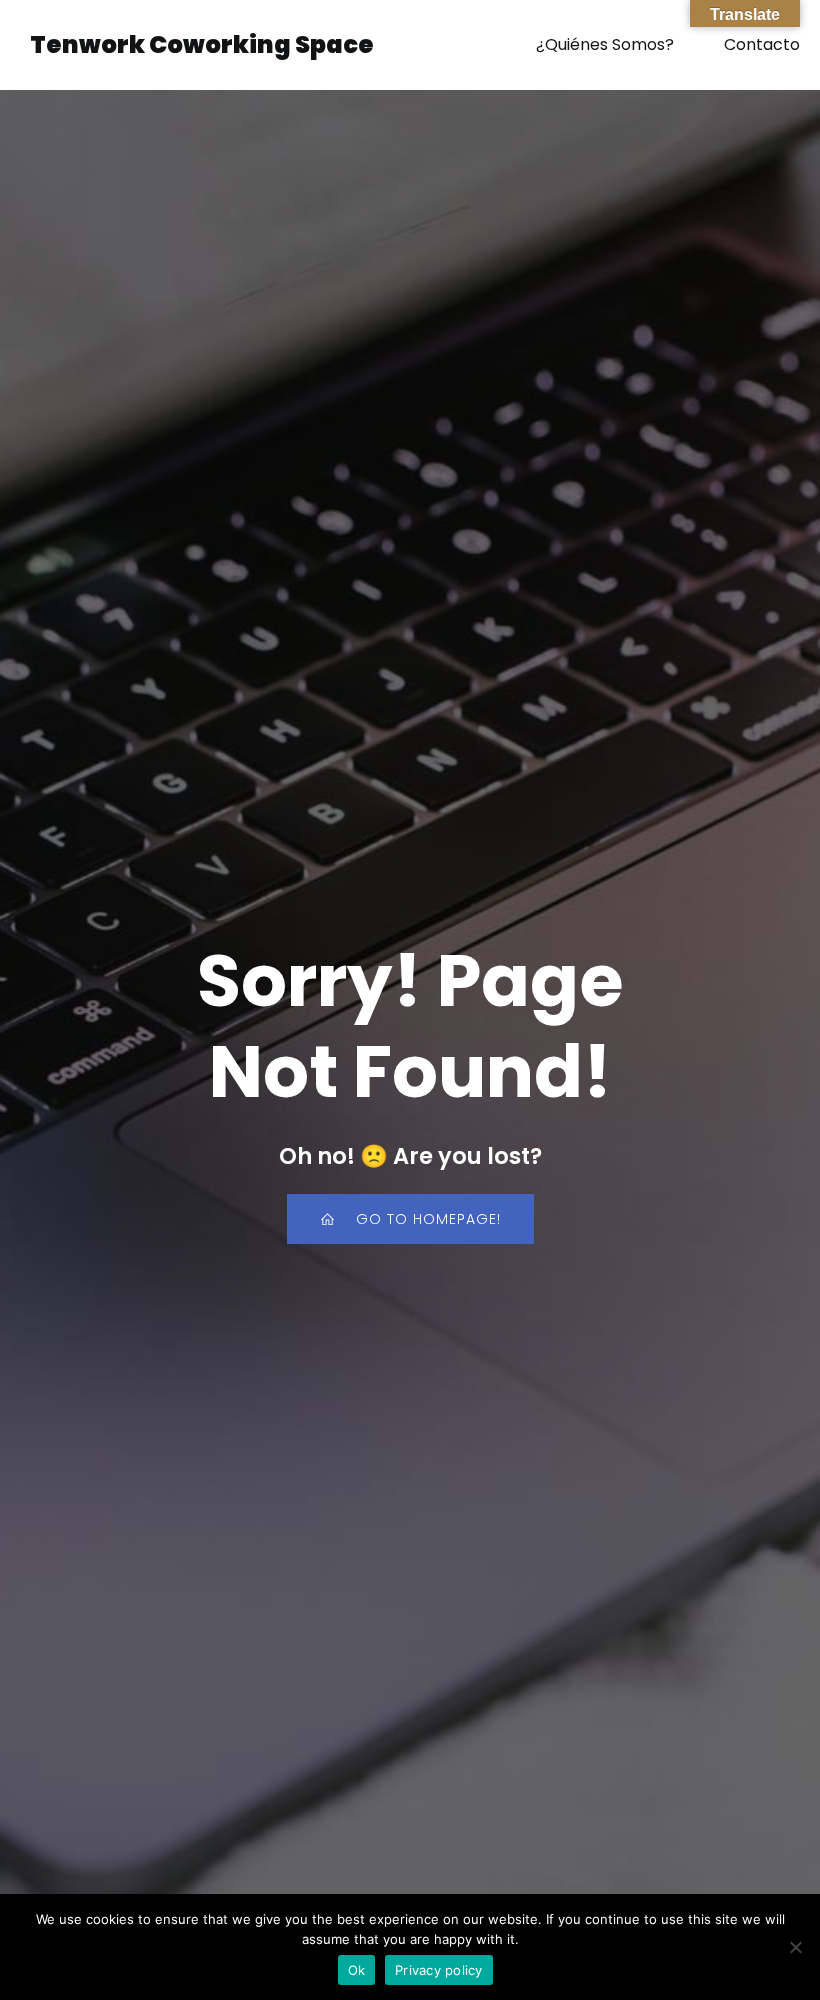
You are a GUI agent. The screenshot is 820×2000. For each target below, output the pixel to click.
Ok (357, 1970)
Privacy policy (439, 1970)
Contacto (762, 44)
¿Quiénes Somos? (605, 44)
